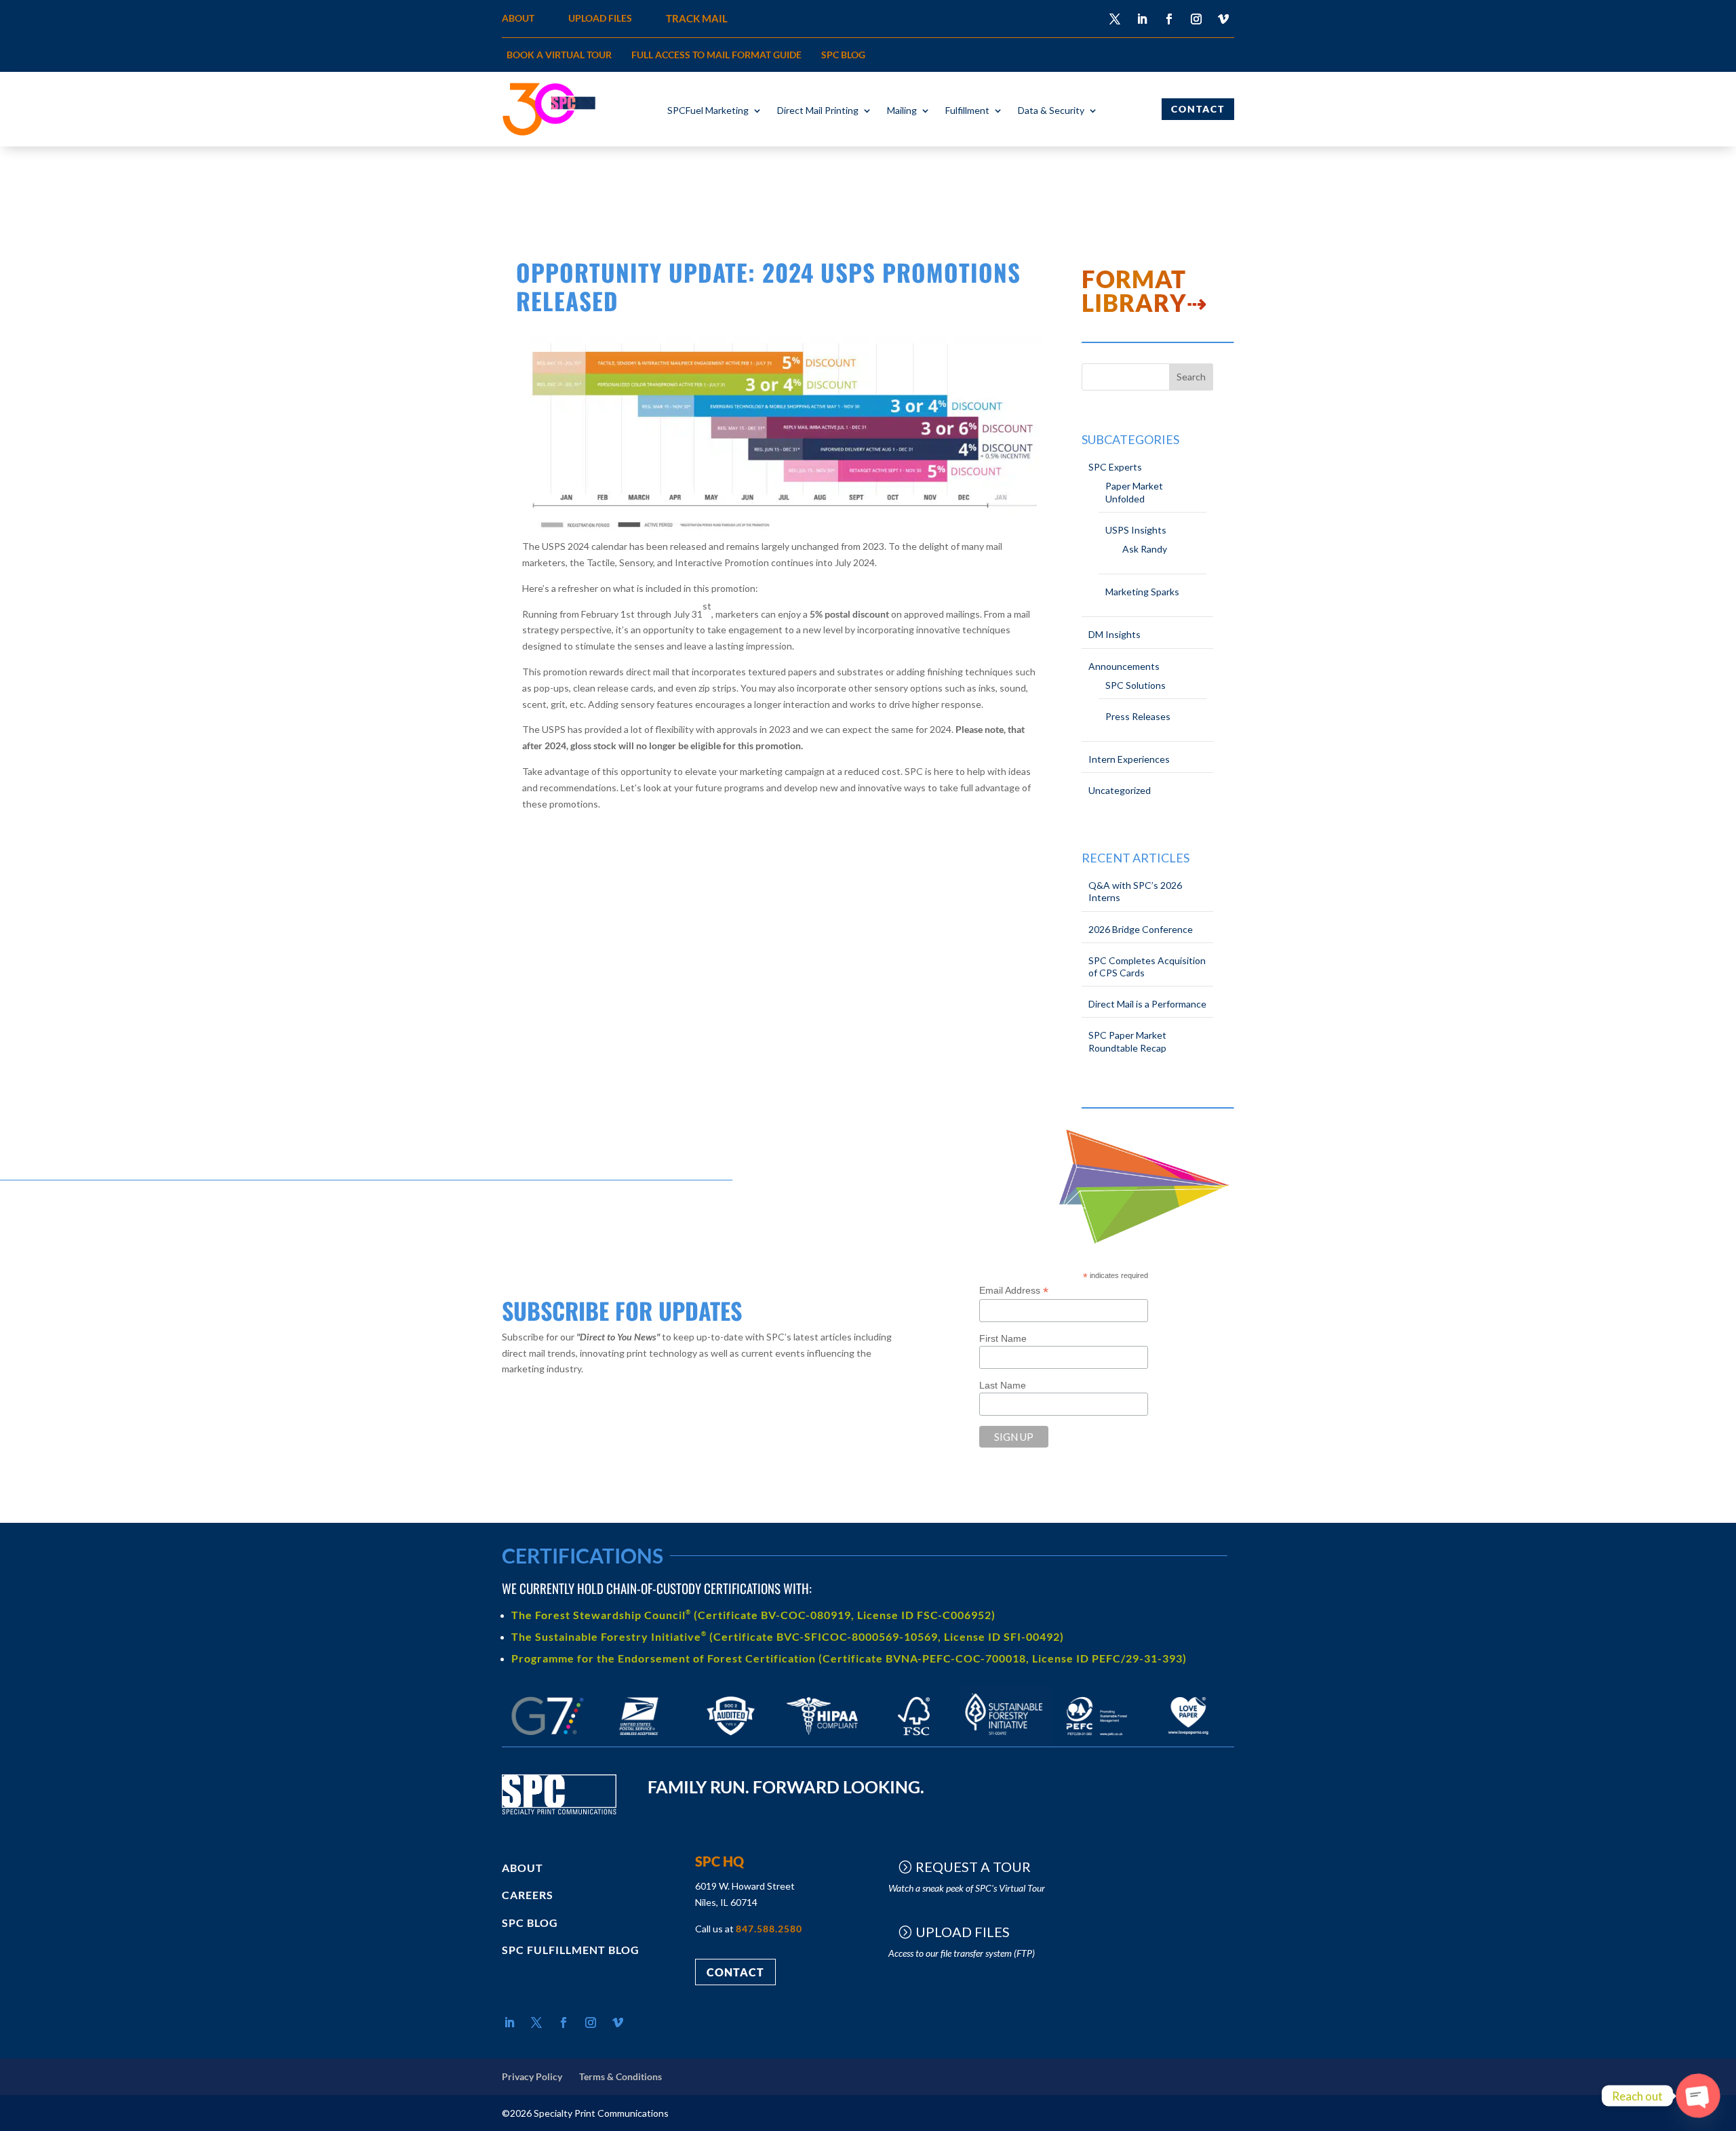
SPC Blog (843, 55)
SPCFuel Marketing (708, 111)
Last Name (1003, 1385)
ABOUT (518, 18)
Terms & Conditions (620, 2076)
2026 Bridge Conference (1141, 929)
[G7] (548, 1743)
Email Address (1014, 1291)
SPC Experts (1115, 467)
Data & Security (1051, 111)
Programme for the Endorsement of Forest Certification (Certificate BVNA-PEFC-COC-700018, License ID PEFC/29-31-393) (849, 1658)
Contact (1198, 109)
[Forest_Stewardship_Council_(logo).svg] (914, 1743)
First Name (1003, 1338)
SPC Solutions (1136, 685)
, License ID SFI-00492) (1001, 1636)
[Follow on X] (1115, 19)
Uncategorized (1120, 790)
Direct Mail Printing (818, 111)
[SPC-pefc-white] (1097, 1743)
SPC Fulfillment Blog (571, 1950)
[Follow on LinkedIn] (1142, 19)
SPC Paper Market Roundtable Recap (1127, 1041)
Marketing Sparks (1142, 592)
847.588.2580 (769, 1929)
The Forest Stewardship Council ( (605, 1615)
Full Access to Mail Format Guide (716, 55)
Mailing (902, 111)
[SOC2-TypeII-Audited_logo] (731, 1743)
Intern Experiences (1129, 759)
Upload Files (963, 1932)
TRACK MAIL (697, 18)
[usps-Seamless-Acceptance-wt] (639, 1743)
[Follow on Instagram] (1196, 19)
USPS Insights (1136, 530)
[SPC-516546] (1005, 1743)
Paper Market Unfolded (1134, 492)
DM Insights (1114, 634)
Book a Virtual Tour (559, 55)
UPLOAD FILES (600, 18)
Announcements (1124, 666)
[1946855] (822, 1743)
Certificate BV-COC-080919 (774, 1615)
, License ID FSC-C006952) (923, 1615)
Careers (528, 1895)
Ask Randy (1145, 549)
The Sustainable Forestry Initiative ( (612, 1636)
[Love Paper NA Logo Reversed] (1188, 1743)
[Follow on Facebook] (1169, 19)
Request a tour (973, 1867)
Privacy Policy (532, 2076)
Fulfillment (967, 111)
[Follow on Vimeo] (1223, 19)
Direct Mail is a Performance (1147, 1004)
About (522, 1868)
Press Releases (1138, 716)
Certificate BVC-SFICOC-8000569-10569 (826, 1636)
